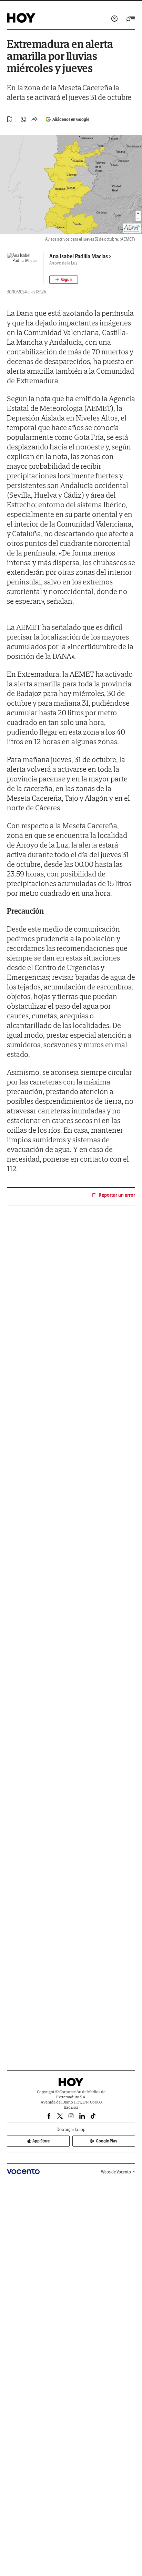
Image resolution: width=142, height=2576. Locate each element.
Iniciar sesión (114, 19)
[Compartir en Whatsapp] (23, 120)
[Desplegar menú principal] (131, 19)
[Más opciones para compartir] (34, 120)
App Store (41, 2141)
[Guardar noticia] (10, 119)
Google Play (106, 2141)
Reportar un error (117, 1195)
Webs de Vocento (116, 2172)
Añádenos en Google (71, 119)
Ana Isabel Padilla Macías (79, 256)
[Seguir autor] (64, 280)
